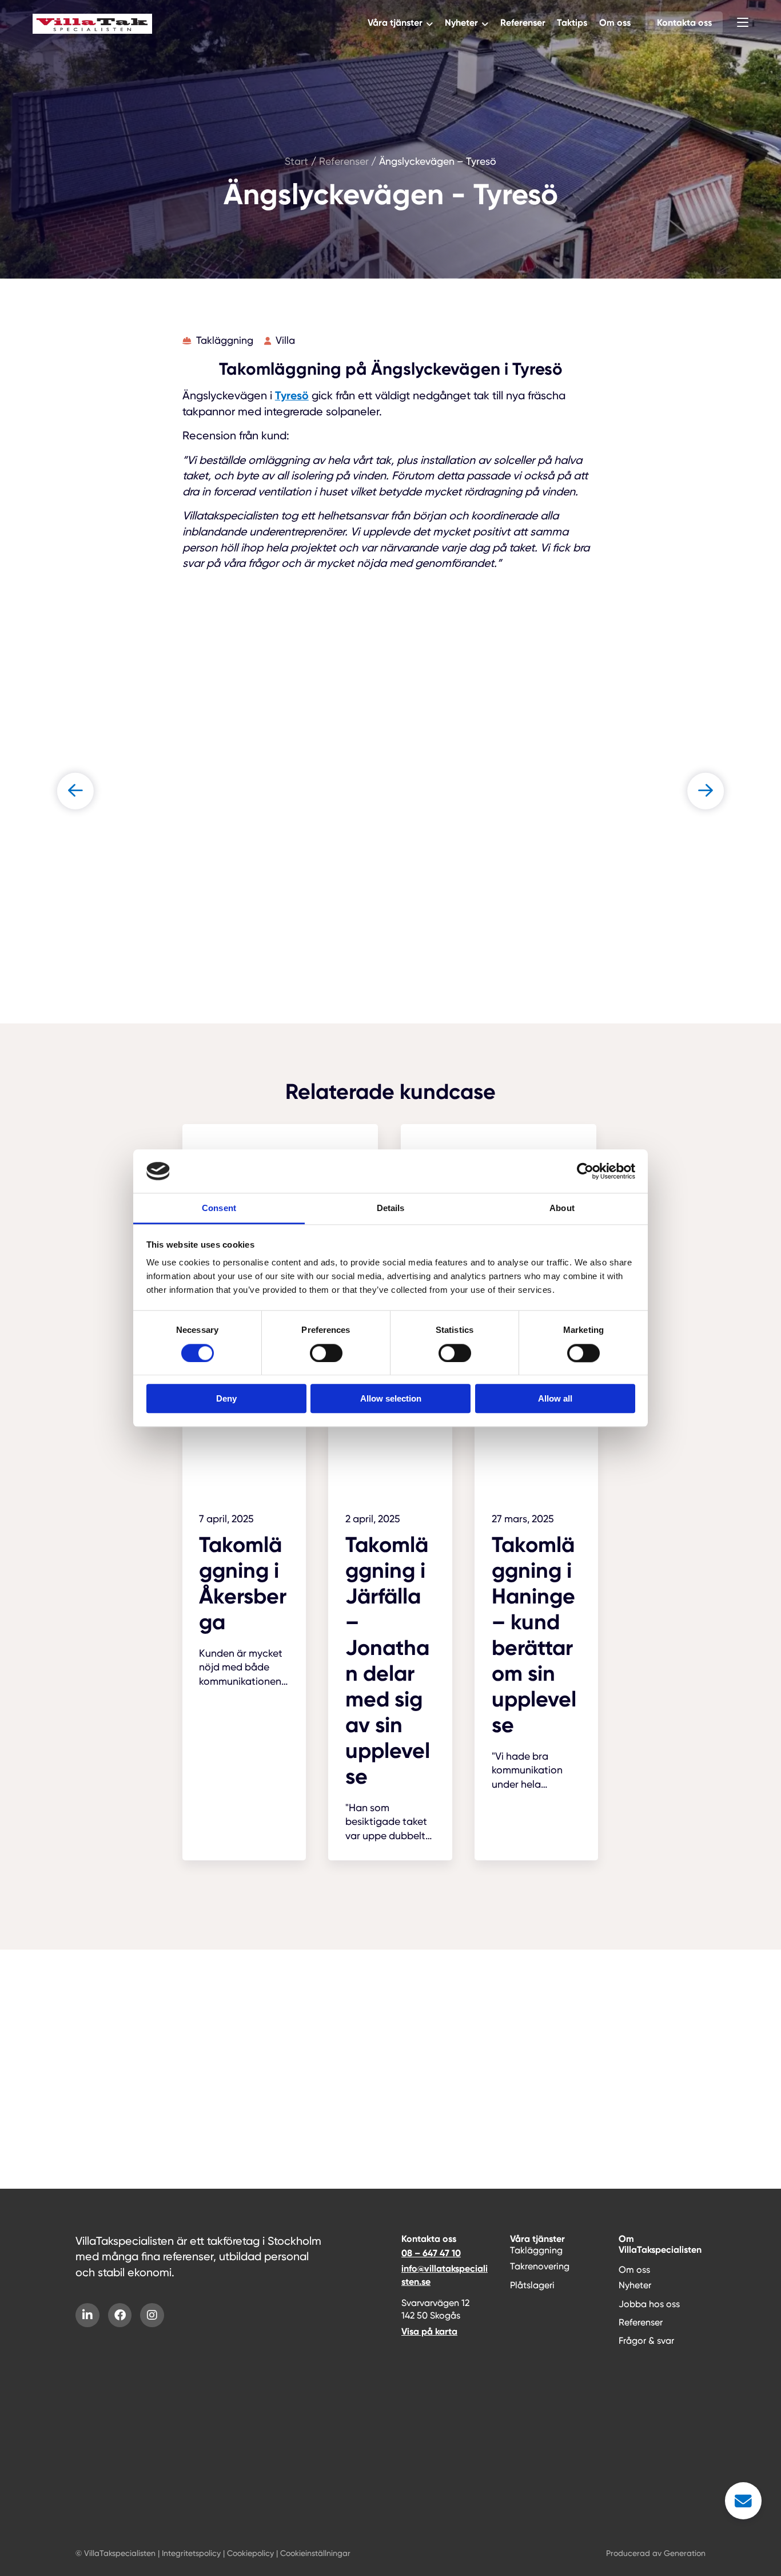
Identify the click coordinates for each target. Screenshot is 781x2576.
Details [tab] (391, 1208)
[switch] (326, 1353)
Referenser (523, 23)
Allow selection (391, 1398)
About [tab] (562, 1208)
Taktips (572, 23)
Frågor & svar (646, 2341)
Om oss (615, 23)
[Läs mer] (244, 1563)
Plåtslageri (532, 2285)
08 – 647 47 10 (431, 2253)
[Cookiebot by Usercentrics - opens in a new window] (585, 1171)
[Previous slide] (75, 791)
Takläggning (536, 2250)
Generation (685, 2553)
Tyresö (292, 395)
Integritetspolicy (191, 2553)
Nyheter (461, 23)
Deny (226, 1398)
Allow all (555, 1398)
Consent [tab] (219, 1208)
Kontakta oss (684, 23)
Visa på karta (429, 2331)
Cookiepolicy (250, 2553)
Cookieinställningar (315, 2553)
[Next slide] (706, 791)
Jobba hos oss (649, 2304)
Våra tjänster (395, 23)
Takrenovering (540, 2266)
